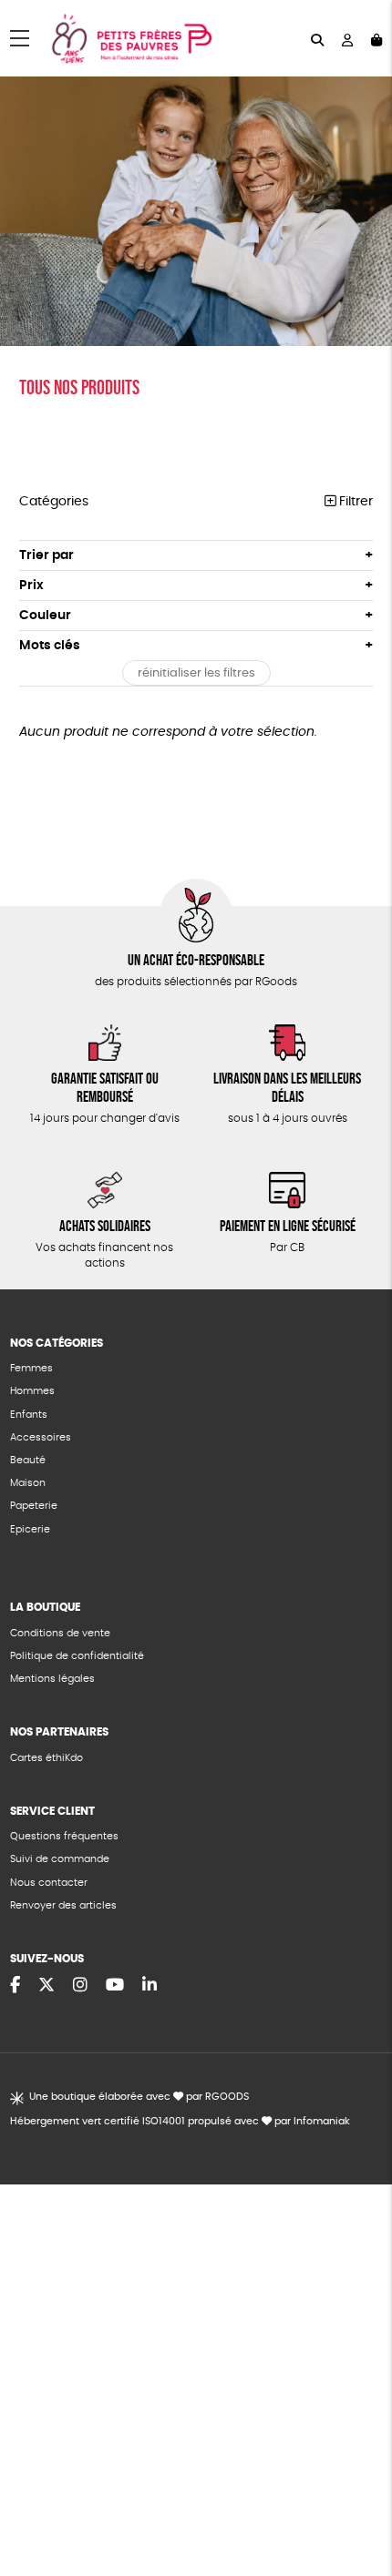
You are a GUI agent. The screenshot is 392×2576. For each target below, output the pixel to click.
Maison (28, 1483)
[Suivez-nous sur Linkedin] (150, 1986)
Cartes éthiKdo (46, 1758)
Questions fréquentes (64, 1836)
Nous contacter (49, 1883)
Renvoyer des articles (63, 1905)
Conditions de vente (60, 1633)
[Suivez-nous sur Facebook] (15, 1986)
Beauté (28, 1460)
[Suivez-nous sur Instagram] (80, 1986)
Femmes (31, 1368)
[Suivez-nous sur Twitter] (46, 1986)
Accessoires (41, 1437)
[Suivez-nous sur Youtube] (115, 1986)
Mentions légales (52, 1679)
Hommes (32, 1391)
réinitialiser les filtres (196, 673)
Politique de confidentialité (77, 1656)
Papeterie (34, 1506)
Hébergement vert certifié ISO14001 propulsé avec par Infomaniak (180, 2121)
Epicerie (30, 1529)
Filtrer (354, 502)
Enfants (29, 1415)
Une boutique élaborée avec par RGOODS (139, 2097)
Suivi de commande (60, 1859)
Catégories (54, 502)
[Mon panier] (377, 39)
